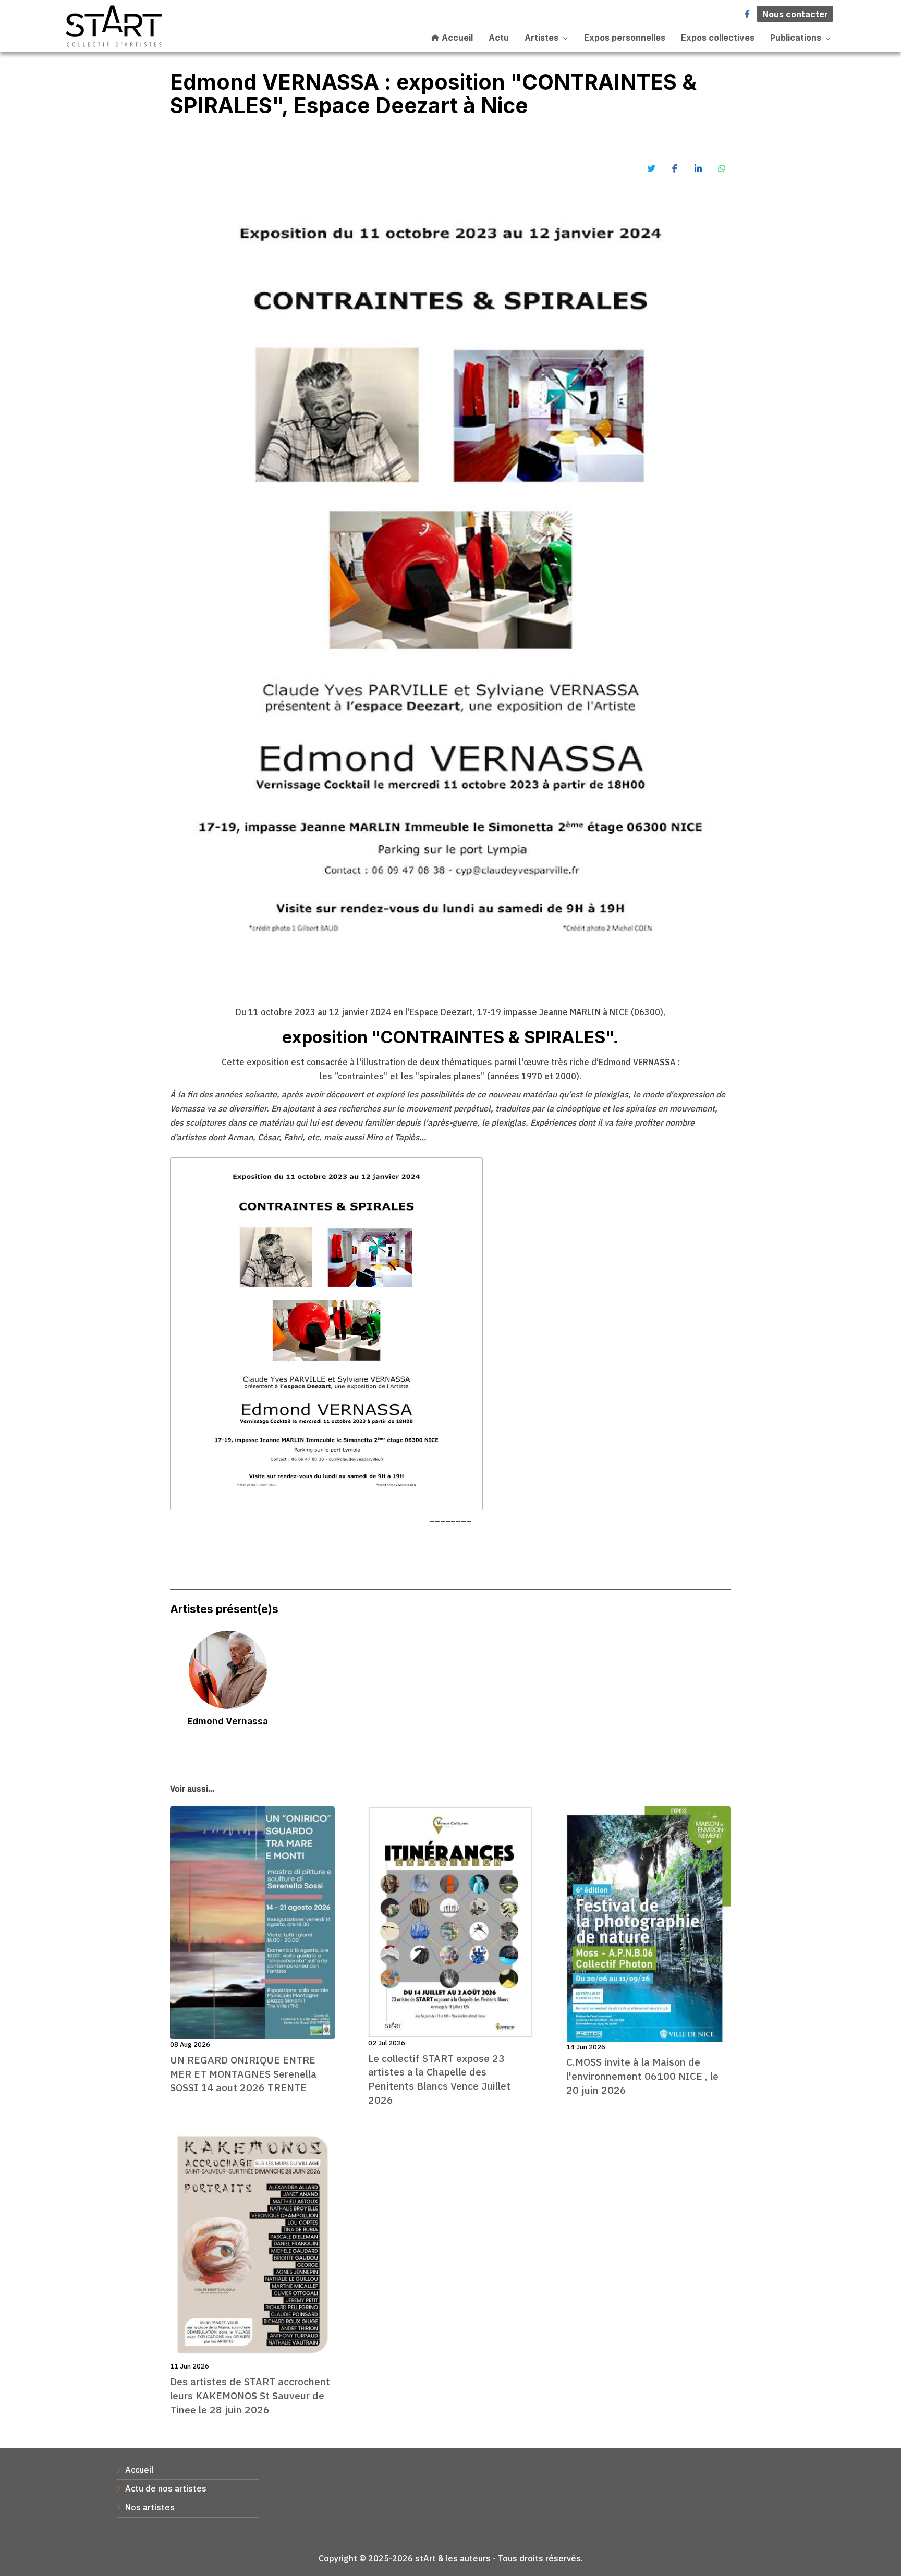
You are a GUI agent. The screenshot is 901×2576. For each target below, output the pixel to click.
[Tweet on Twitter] (651, 168)
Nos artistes (150, 2507)
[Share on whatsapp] (722, 168)
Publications (796, 38)
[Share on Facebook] (675, 168)
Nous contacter (795, 14)
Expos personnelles (625, 38)
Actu (499, 38)
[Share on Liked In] (698, 168)
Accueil (456, 38)
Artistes (541, 38)
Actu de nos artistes (166, 2488)
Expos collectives (718, 38)
